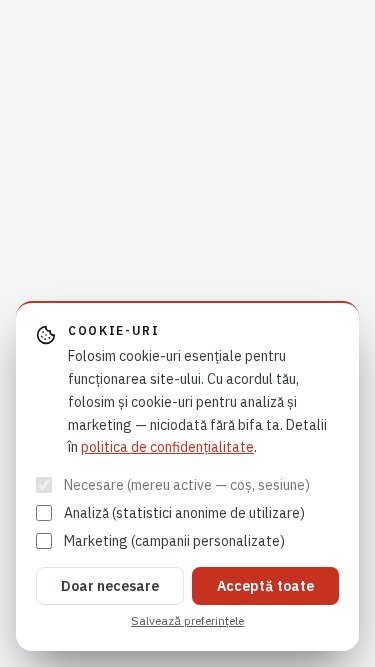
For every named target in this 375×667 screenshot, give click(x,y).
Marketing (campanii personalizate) (174, 541)
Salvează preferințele (187, 620)
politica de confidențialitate (167, 447)
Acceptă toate (265, 586)
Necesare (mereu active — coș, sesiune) (187, 485)
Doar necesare (110, 586)
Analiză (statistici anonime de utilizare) (184, 513)
